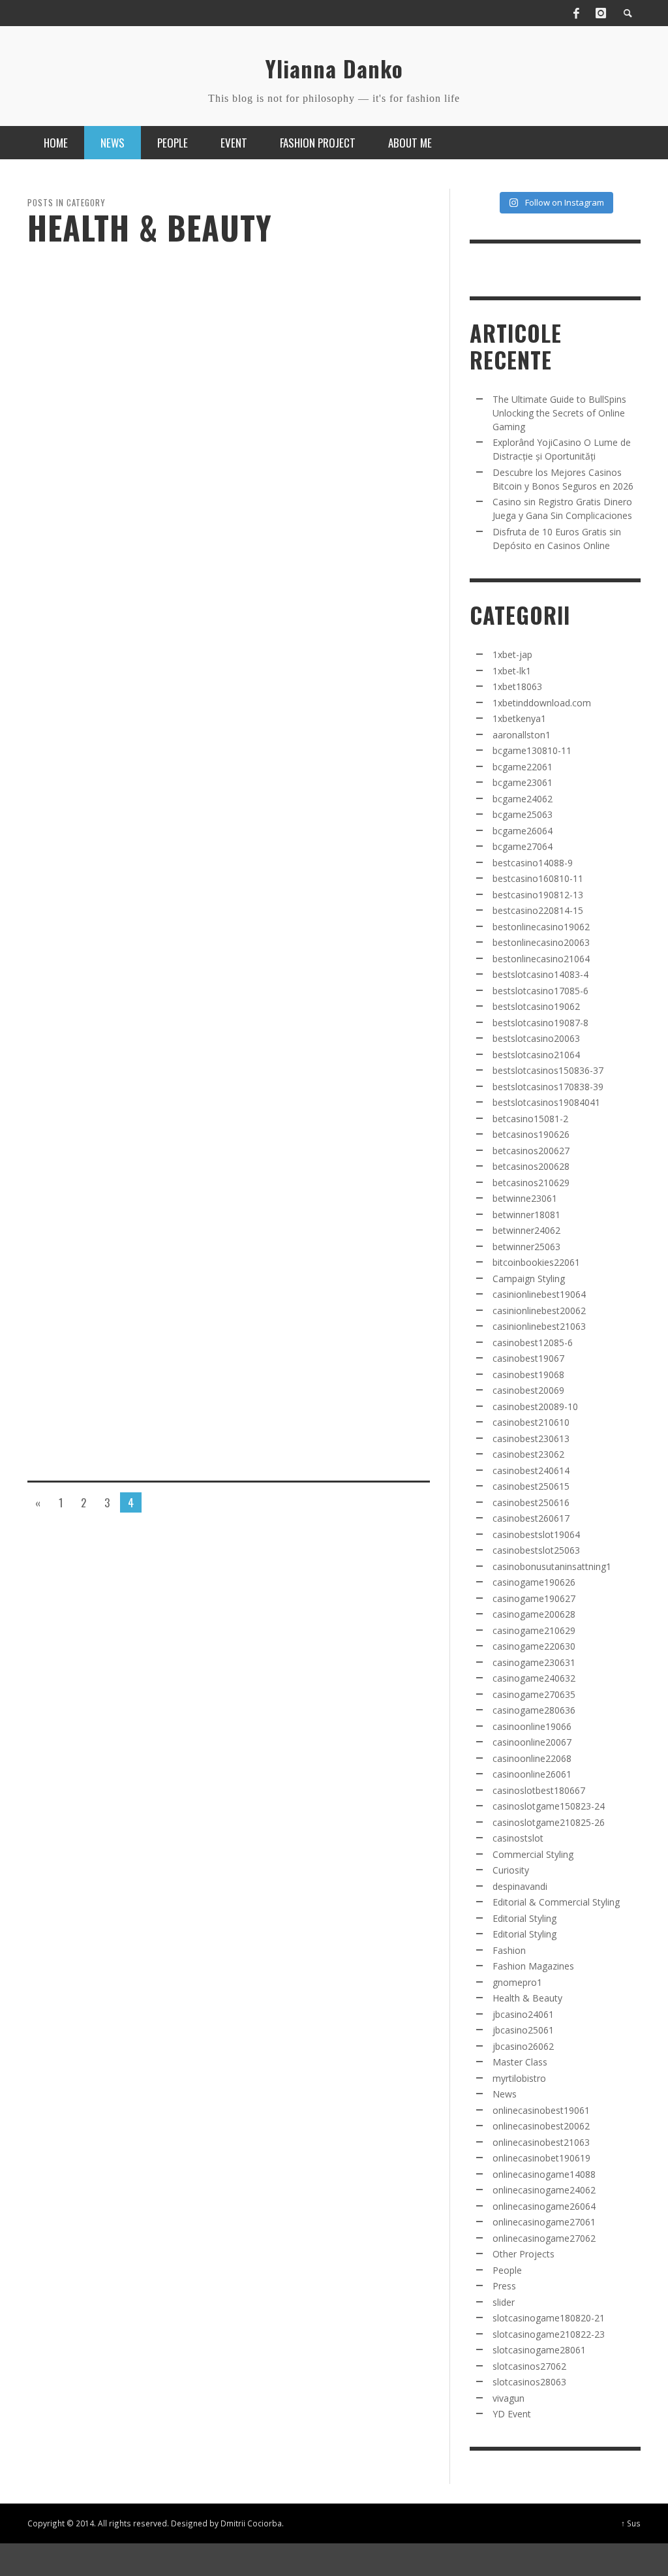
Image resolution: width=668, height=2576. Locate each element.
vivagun (509, 2398)
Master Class (520, 2062)
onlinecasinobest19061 (541, 2110)
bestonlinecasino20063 (541, 942)
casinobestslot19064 (536, 1534)
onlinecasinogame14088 (544, 2174)
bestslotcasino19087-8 (540, 1023)
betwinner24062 (526, 1230)
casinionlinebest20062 (539, 1311)
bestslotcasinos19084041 (546, 1102)
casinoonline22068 (532, 1758)
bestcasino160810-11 (538, 878)
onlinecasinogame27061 (544, 2222)
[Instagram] (601, 13)
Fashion (509, 1950)
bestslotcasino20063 (536, 1038)
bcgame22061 (523, 767)
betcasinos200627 (531, 1151)
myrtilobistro (519, 2078)
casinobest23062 (528, 1454)
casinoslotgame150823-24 (549, 1806)
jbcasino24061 (523, 2014)
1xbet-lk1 (512, 671)
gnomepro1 (517, 1982)
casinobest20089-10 (535, 1406)
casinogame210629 (534, 1630)
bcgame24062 (523, 799)
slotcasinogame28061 (539, 2350)
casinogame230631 (534, 1662)
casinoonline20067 (532, 1742)
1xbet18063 (517, 686)
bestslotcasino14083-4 (540, 974)
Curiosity (511, 1870)
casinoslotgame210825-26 (549, 1822)
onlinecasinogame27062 (544, 2238)
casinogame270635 (534, 1694)
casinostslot (518, 1838)
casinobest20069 (528, 1390)
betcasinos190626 (531, 1134)
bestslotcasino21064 (536, 1055)
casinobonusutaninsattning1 (552, 1566)
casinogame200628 (534, 1614)
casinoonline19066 (532, 1726)
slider (504, 2302)
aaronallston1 (522, 735)
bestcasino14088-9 (533, 863)
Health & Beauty (527, 1998)
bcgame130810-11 (532, 750)
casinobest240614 (531, 1470)
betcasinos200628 (531, 1166)
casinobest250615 (531, 1486)
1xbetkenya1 (519, 718)
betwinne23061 (525, 1198)
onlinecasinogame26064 (544, 2206)
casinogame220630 (534, 1646)
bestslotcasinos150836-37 (548, 1070)
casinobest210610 (531, 1422)
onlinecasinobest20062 (541, 2126)
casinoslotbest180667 (539, 1790)
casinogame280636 (534, 1710)
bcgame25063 (523, 814)
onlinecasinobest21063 (541, 2142)
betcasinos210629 (531, 1183)
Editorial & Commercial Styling (556, 1902)
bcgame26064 (523, 831)
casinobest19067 (528, 1358)
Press (504, 2286)
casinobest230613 (531, 1438)
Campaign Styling (529, 1279)
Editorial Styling (524, 1918)
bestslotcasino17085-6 (540, 991)
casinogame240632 (534, 1678)
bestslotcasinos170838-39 (548, 1087)
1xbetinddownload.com (542, 703)
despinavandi (520, 1886)
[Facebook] (576, 13)
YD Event (512, 2414)
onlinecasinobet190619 (541, 2158)
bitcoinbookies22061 (536, 1262)
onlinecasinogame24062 (544, 2190)
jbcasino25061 (523, 2030)
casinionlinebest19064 (539, 1294)
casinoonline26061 (532, 1774)
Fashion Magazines (533, 1966)
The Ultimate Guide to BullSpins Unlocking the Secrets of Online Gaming (559, 413)
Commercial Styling (533, 1854)
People (507, 2270)
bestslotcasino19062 (536, 1006)
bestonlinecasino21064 (541, 959)
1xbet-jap (512, 654)
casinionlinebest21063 (539, 1326)
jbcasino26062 (523, 2046)
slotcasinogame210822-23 (549, 2334)
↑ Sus (631, 2523)
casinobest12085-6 (533, 1343)
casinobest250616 (531, 1502)
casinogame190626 (534, 1582)
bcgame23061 (523, 782)
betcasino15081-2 (530, 1119)
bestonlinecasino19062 (541, 927)
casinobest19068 (528, 1374)
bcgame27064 (523, 846)
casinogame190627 (534, 1598)
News (505, 2094)
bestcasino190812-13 (538, 895)
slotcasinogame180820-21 (549, 2318)
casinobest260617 (531, 1518)
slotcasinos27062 (529, 2366)
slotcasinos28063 (529, 2382)
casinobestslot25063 (536, 1550)
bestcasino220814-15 (538, 910)
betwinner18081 (526, 1215)
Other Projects (524, 2254)
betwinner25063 (526, 1247)
